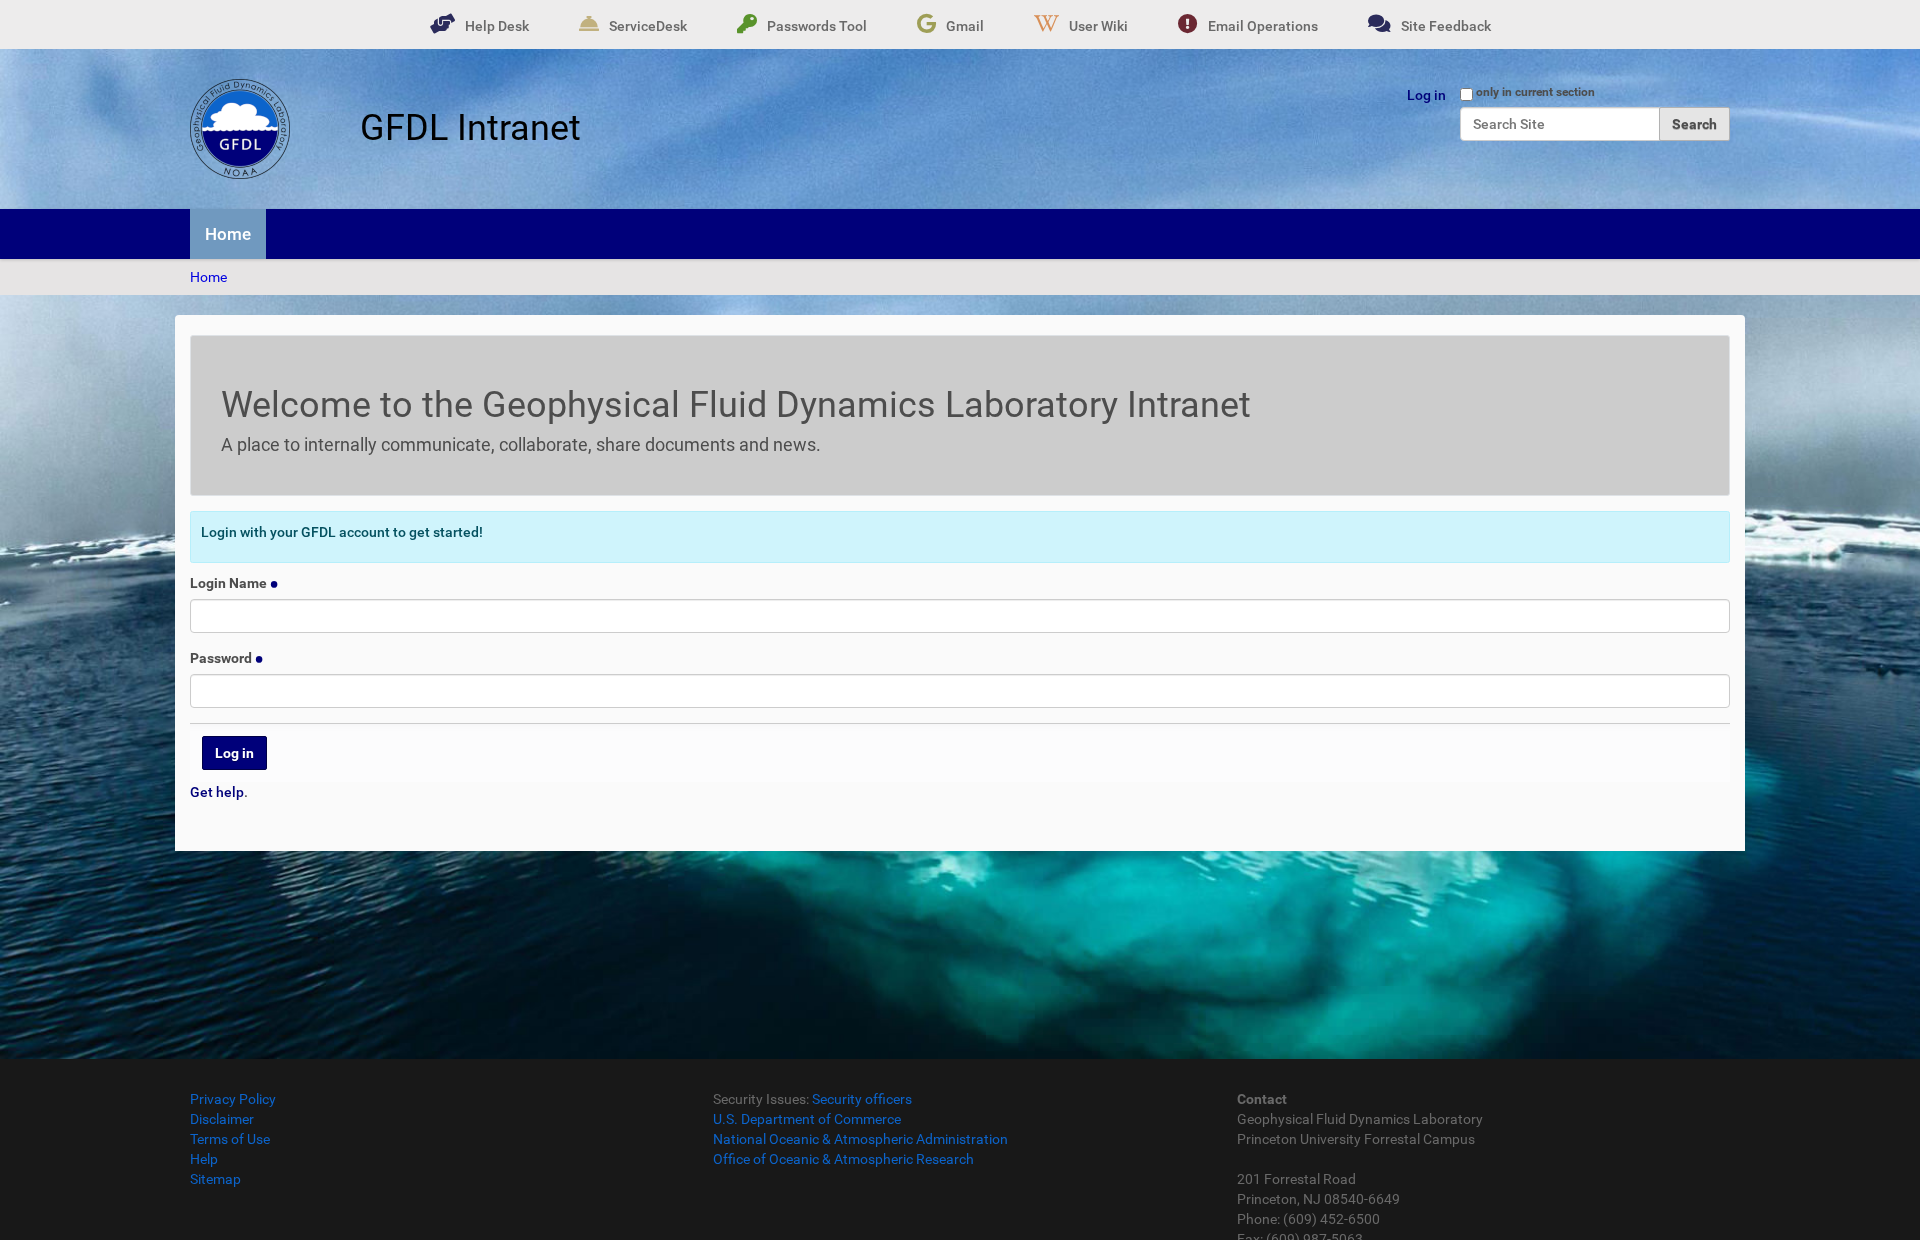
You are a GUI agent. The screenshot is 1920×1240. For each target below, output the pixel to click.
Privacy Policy (233, 1099)
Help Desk (497, 26)
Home (228, 234)
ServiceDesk (648, 26)
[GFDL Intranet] (240, 129)
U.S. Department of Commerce (807, 1119)
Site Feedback (1446, 26)
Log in (1426, 95)
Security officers (862, 1099)
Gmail (965, 26)
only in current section (1535, 92)
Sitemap (215, 1179)
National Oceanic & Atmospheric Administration (860, 1139)
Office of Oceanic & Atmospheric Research (843, 1159)
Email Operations (1263, 26)
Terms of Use (230, 1139)
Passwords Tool (817, 26)
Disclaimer (222, 1119)
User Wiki (1098, 26)
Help (204, 1159)
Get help (217, 792)
